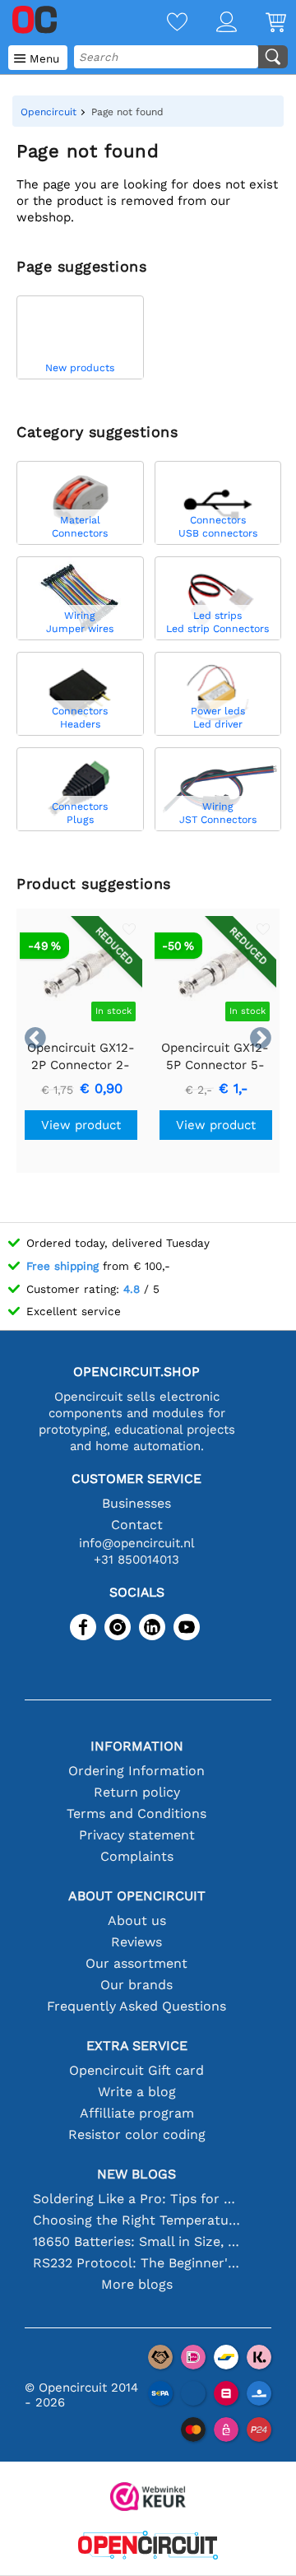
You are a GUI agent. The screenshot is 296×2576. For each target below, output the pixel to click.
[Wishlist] (163, 23)
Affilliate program (137, 2113)
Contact (137, 1525)
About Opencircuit (137, 1896)
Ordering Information (136, 1771)
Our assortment (136, 1963)
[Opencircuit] (148, 2547)
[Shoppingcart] (261, 23)
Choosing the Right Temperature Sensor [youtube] (136, 2220)
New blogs (136, 2174)
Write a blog (137, 2092)
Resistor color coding (137, 2134)
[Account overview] (212, 23)
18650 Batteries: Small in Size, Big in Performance (136, 2241)
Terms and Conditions (136, 1813)
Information (137, 1746)
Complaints (137, 1856)
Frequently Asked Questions (136, 2006)
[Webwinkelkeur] (148, 2498)
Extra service (137, 2046)
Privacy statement (137, 1835)
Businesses (136, 1503)
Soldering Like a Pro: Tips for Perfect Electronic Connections (136, 2199)
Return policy (137, 1792)
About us (137, 1920)
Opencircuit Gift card (136, 2070)
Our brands (136, 1985)
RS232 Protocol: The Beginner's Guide (136, 2263)
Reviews (136, 1942)
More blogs (137, 2284)
